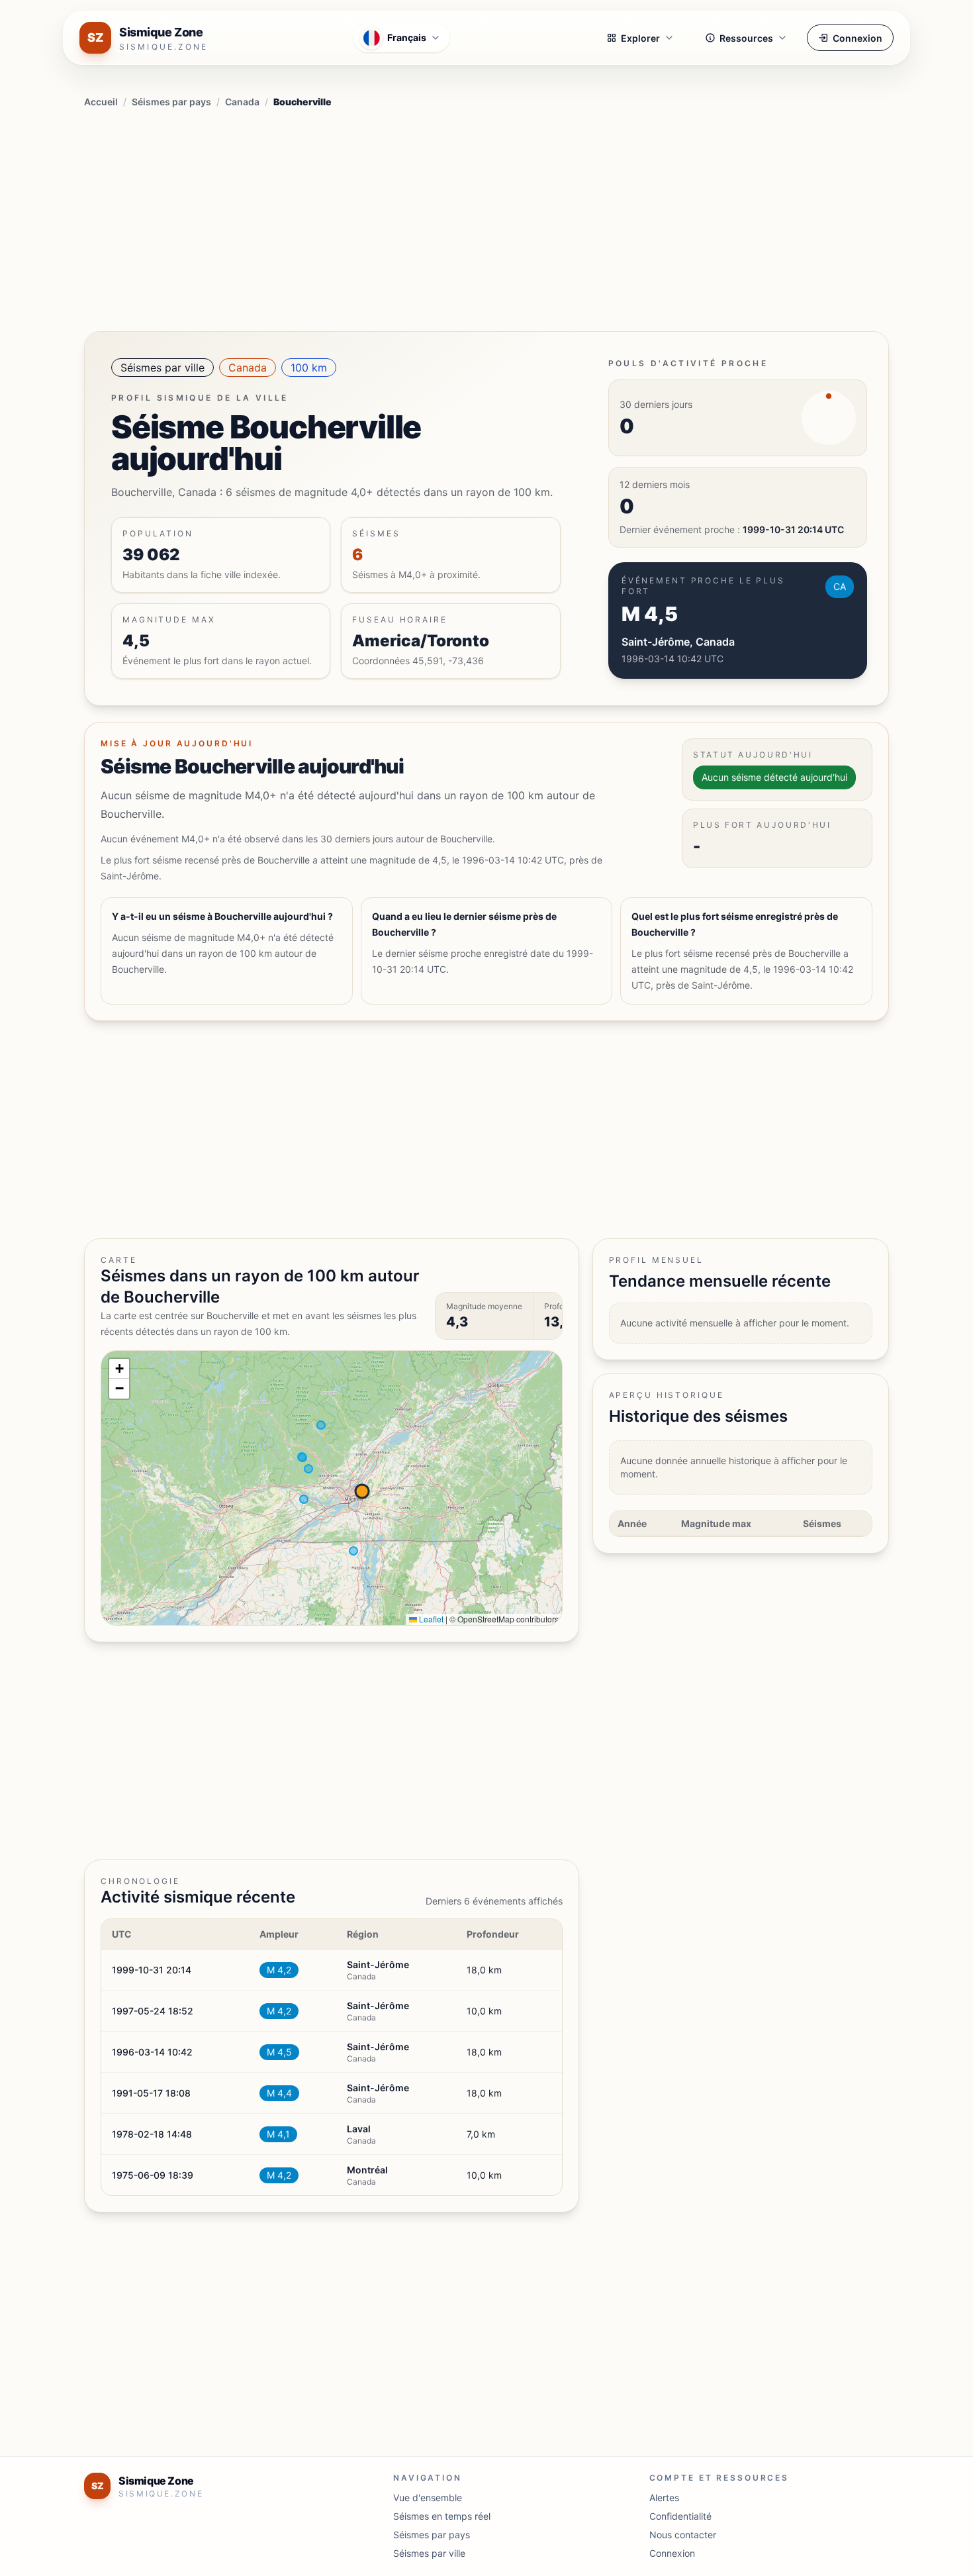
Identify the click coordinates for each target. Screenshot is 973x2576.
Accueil (101, 102)
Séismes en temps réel (442, 2516)
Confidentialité (680, 2516)
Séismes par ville (162, 368)
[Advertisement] (486, 217)
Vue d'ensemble (428, 2498)
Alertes (664, 2498)
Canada (242, 102)
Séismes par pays (171, 102)
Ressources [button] (746, 38)
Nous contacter (683, 2535)
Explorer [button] (640, 38)
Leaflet (430, 1619)
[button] (119, 1369)
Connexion (857, 38)
